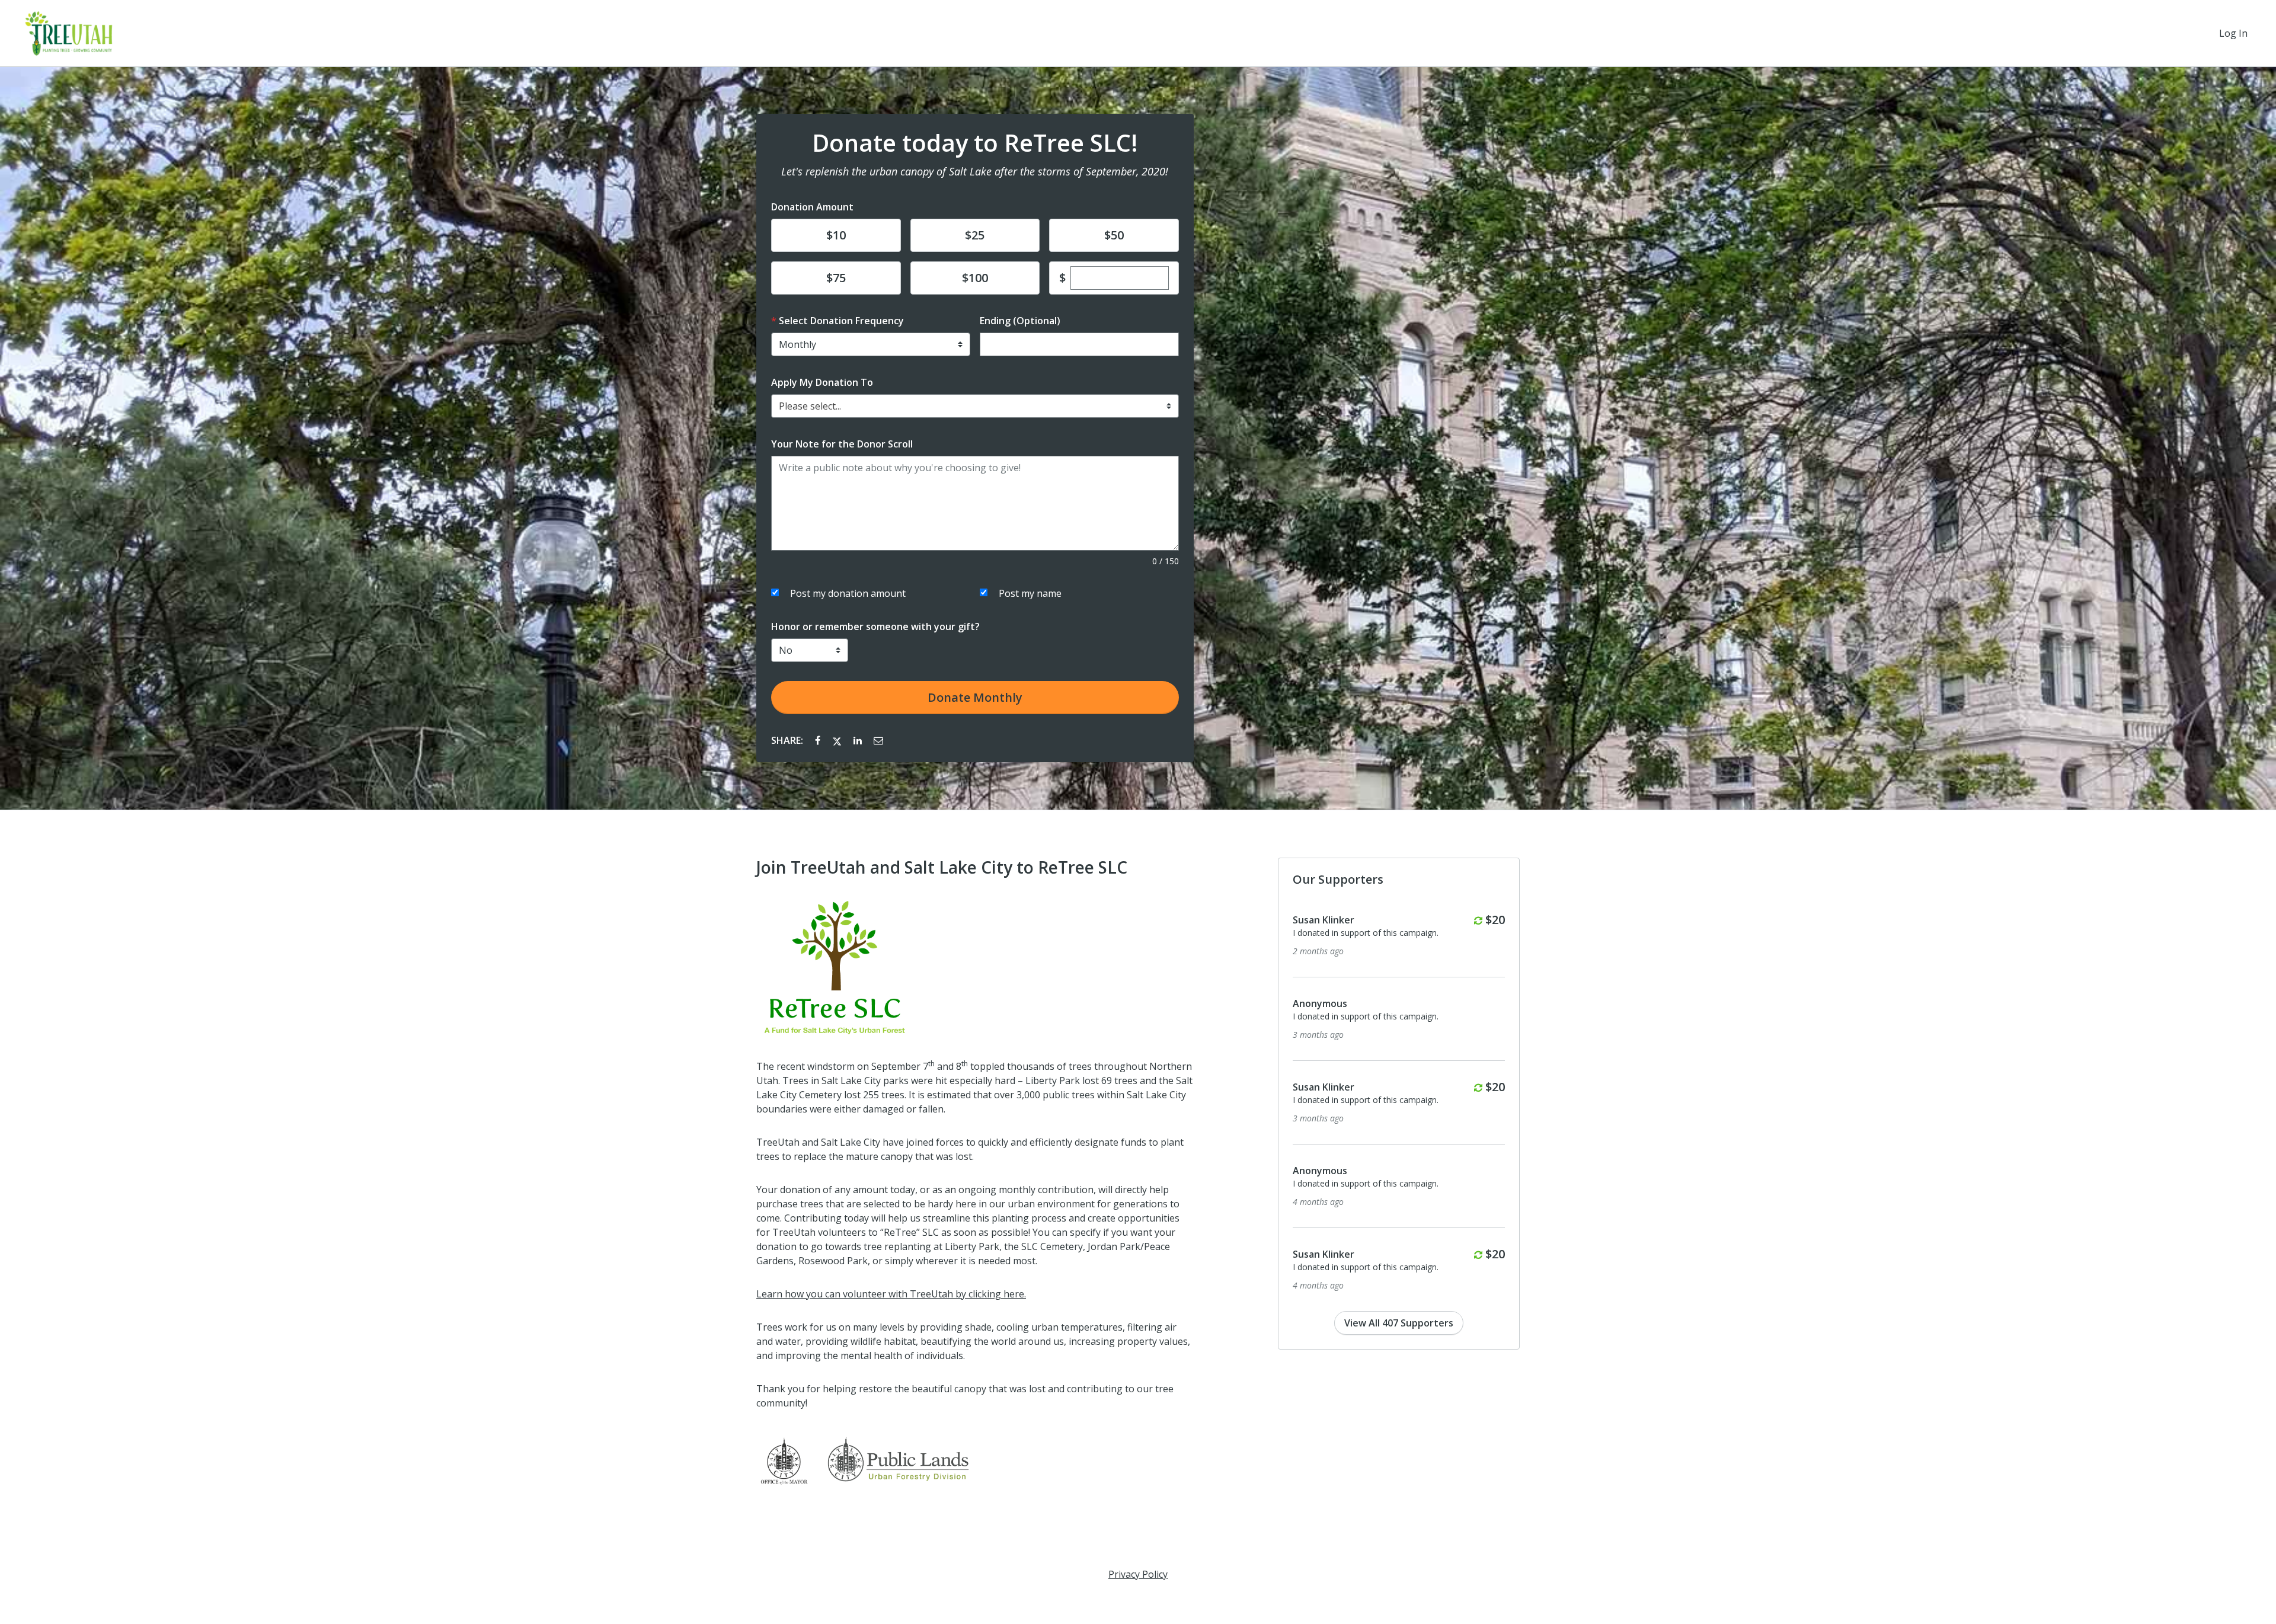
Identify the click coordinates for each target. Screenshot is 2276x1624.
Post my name (1030, 593)
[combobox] (975, 406)
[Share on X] (838, 740)
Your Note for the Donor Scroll (842, 444)
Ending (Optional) (1020, 321)
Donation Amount (812, 207)
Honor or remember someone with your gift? (875, 626)
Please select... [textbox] (810, 406)
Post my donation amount (848, 593)
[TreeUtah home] (69, 33)
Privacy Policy (1138, 1574)
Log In (2233, 33)
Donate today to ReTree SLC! (975, 143)
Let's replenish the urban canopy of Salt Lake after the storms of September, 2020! (975, 171)
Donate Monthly (975, 697)
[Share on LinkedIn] (859, 740)
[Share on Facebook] (819, 740)
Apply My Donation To (822, 382)
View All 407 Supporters (1399, 1323)
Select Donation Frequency (841, 321)
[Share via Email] (878, 740)
